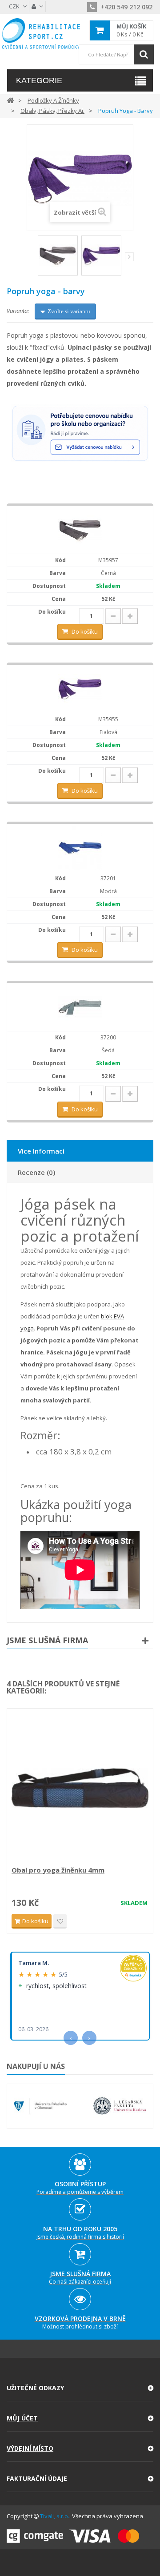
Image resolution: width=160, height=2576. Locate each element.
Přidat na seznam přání (60, 1921)
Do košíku (85, 631)
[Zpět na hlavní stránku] (10, 100)
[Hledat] (144, 54)
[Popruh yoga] (58, 256)
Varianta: (18, 311)
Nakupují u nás (36, 2066)
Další (129, 257)
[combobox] (116, 54)
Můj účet (22, 2418)
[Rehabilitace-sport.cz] (41, 34)
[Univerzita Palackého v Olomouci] (40, 2106)
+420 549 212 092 (126, 7)
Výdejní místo (30, 2448)
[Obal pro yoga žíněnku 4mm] (80, 1788)
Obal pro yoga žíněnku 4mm (58, 1870)
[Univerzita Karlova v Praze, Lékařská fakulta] (120, 2106)
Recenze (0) (36, 1172)
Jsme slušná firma (47, 1640)
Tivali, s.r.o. (55, 2516)
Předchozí (32, 259)
